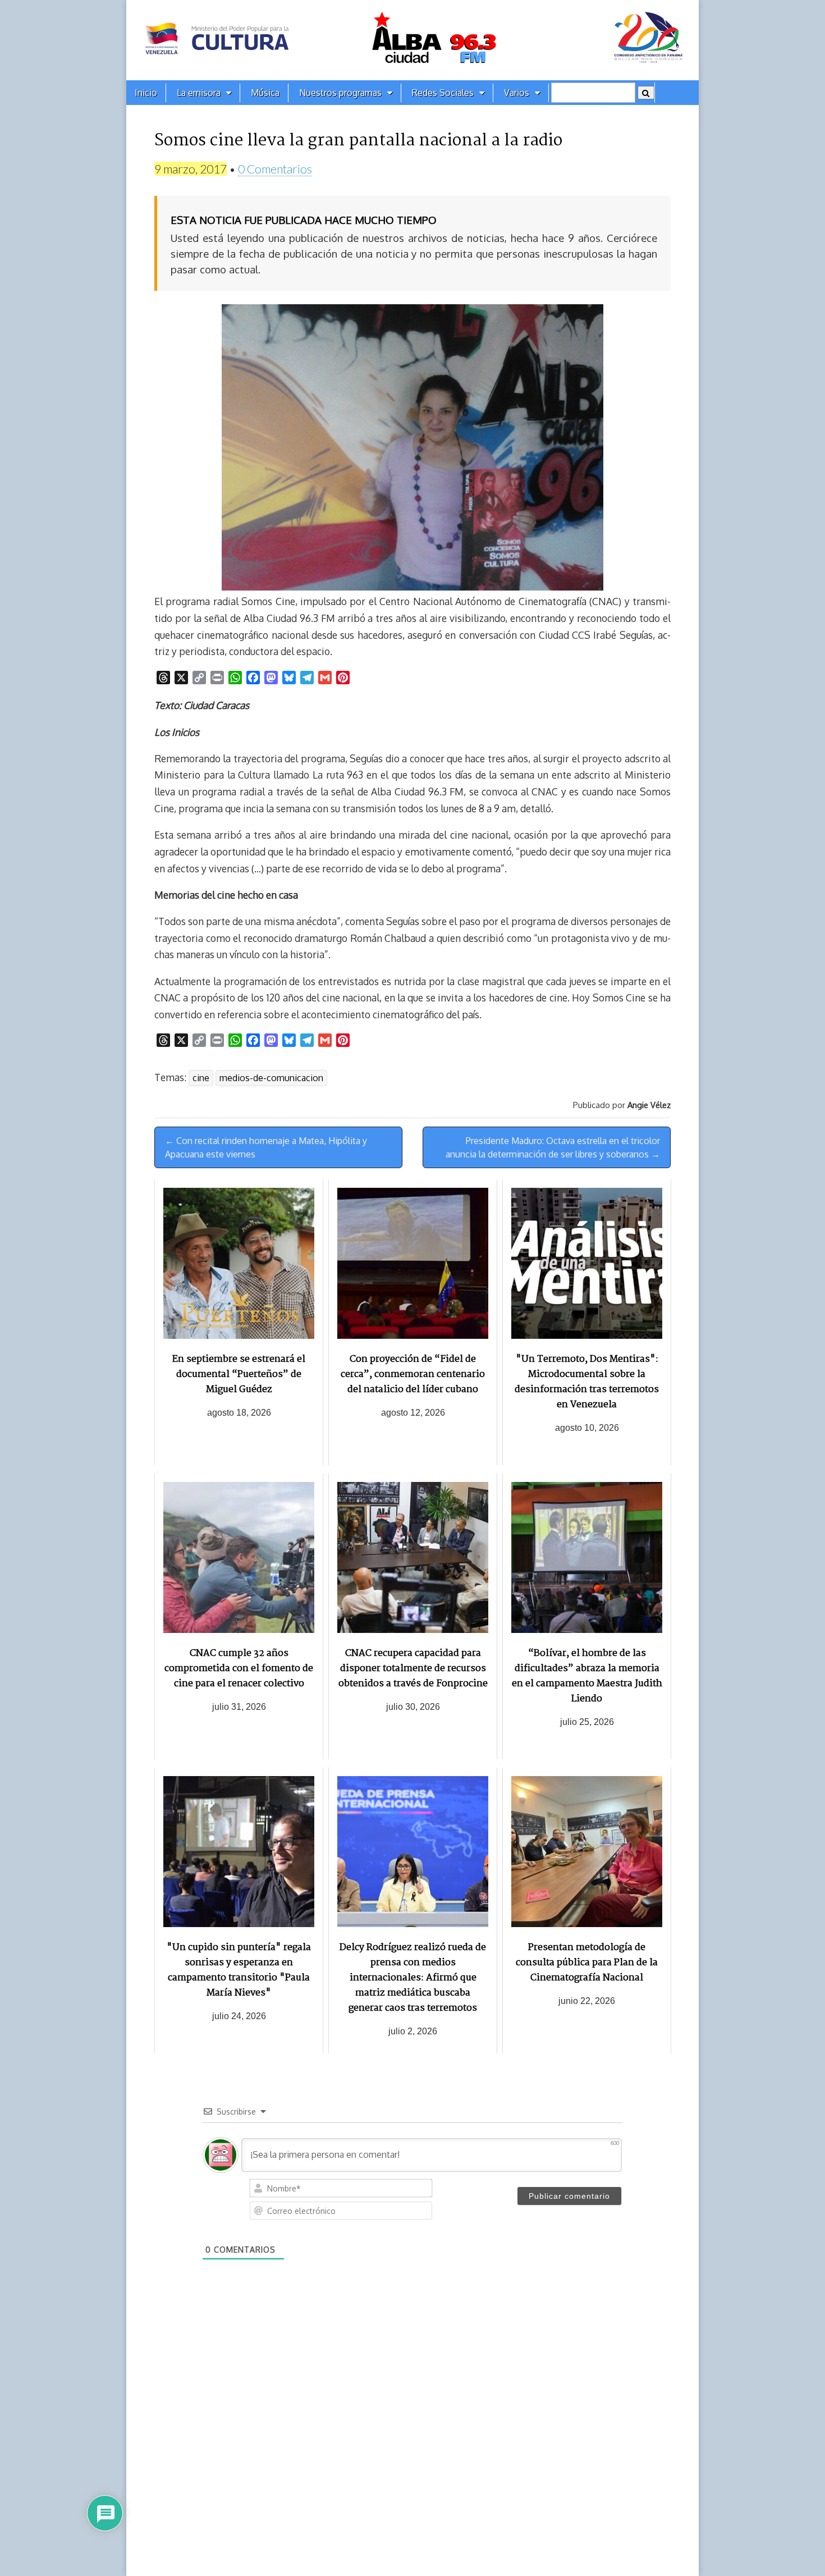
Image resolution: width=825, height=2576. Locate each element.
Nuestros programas (340, 93)
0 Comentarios (275, 169)
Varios (517, 93)
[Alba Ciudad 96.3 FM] (412, 40)
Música (265, 93)
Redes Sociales (443, 93)
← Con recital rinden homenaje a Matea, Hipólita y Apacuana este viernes (266, 1147)
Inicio (146, 93)
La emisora (199, 93)
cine (201, 1078)
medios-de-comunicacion (271, 1078)
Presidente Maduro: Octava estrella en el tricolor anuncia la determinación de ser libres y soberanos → (553, 1147)
